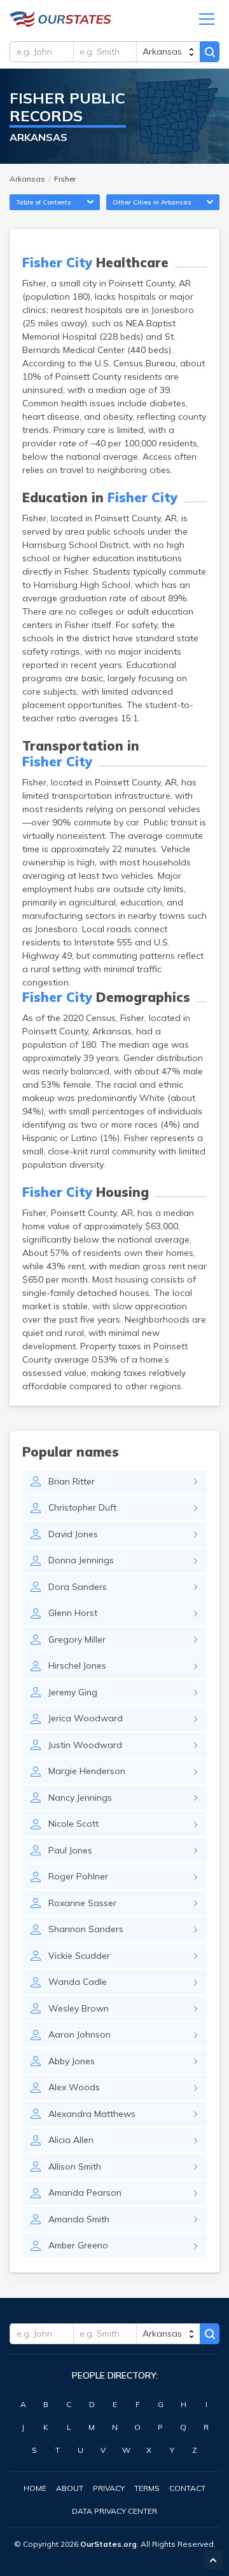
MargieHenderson (87, 1771)
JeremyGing (73, 1692)
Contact (187, 2488)
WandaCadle (78, 1982)
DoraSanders (78, 1587)
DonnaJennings (81, 1560)
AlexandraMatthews (92, 2114)
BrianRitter (72, 1481)
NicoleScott (73, 1824)
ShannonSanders (86, 1929)
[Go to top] (213, 2560)
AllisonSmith (75, 2166)
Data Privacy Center (114, 2511)
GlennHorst (73, 1613)
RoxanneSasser (82, 1903)
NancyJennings (80, 1798)
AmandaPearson (85, 2192)
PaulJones (70, 1850)
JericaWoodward (86, 1718)
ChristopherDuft (82, 1507)
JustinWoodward (85, 1745)
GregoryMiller (77, 1639)
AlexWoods (74, 2087)
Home (35, 2488)
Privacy (109, 2488)
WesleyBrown (79, 2008)
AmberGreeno (78, 2245)
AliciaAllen (71, 2140)
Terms (147, 2488)
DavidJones (73, 1534)
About (70, 2488)
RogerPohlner (78, 1876)
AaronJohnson (80, 2034)
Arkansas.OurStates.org (60, 19)
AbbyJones (72, 2061)
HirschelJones (77, 1665)
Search (210, 52)
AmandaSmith (79, 2219)
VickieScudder (79, 1956)
